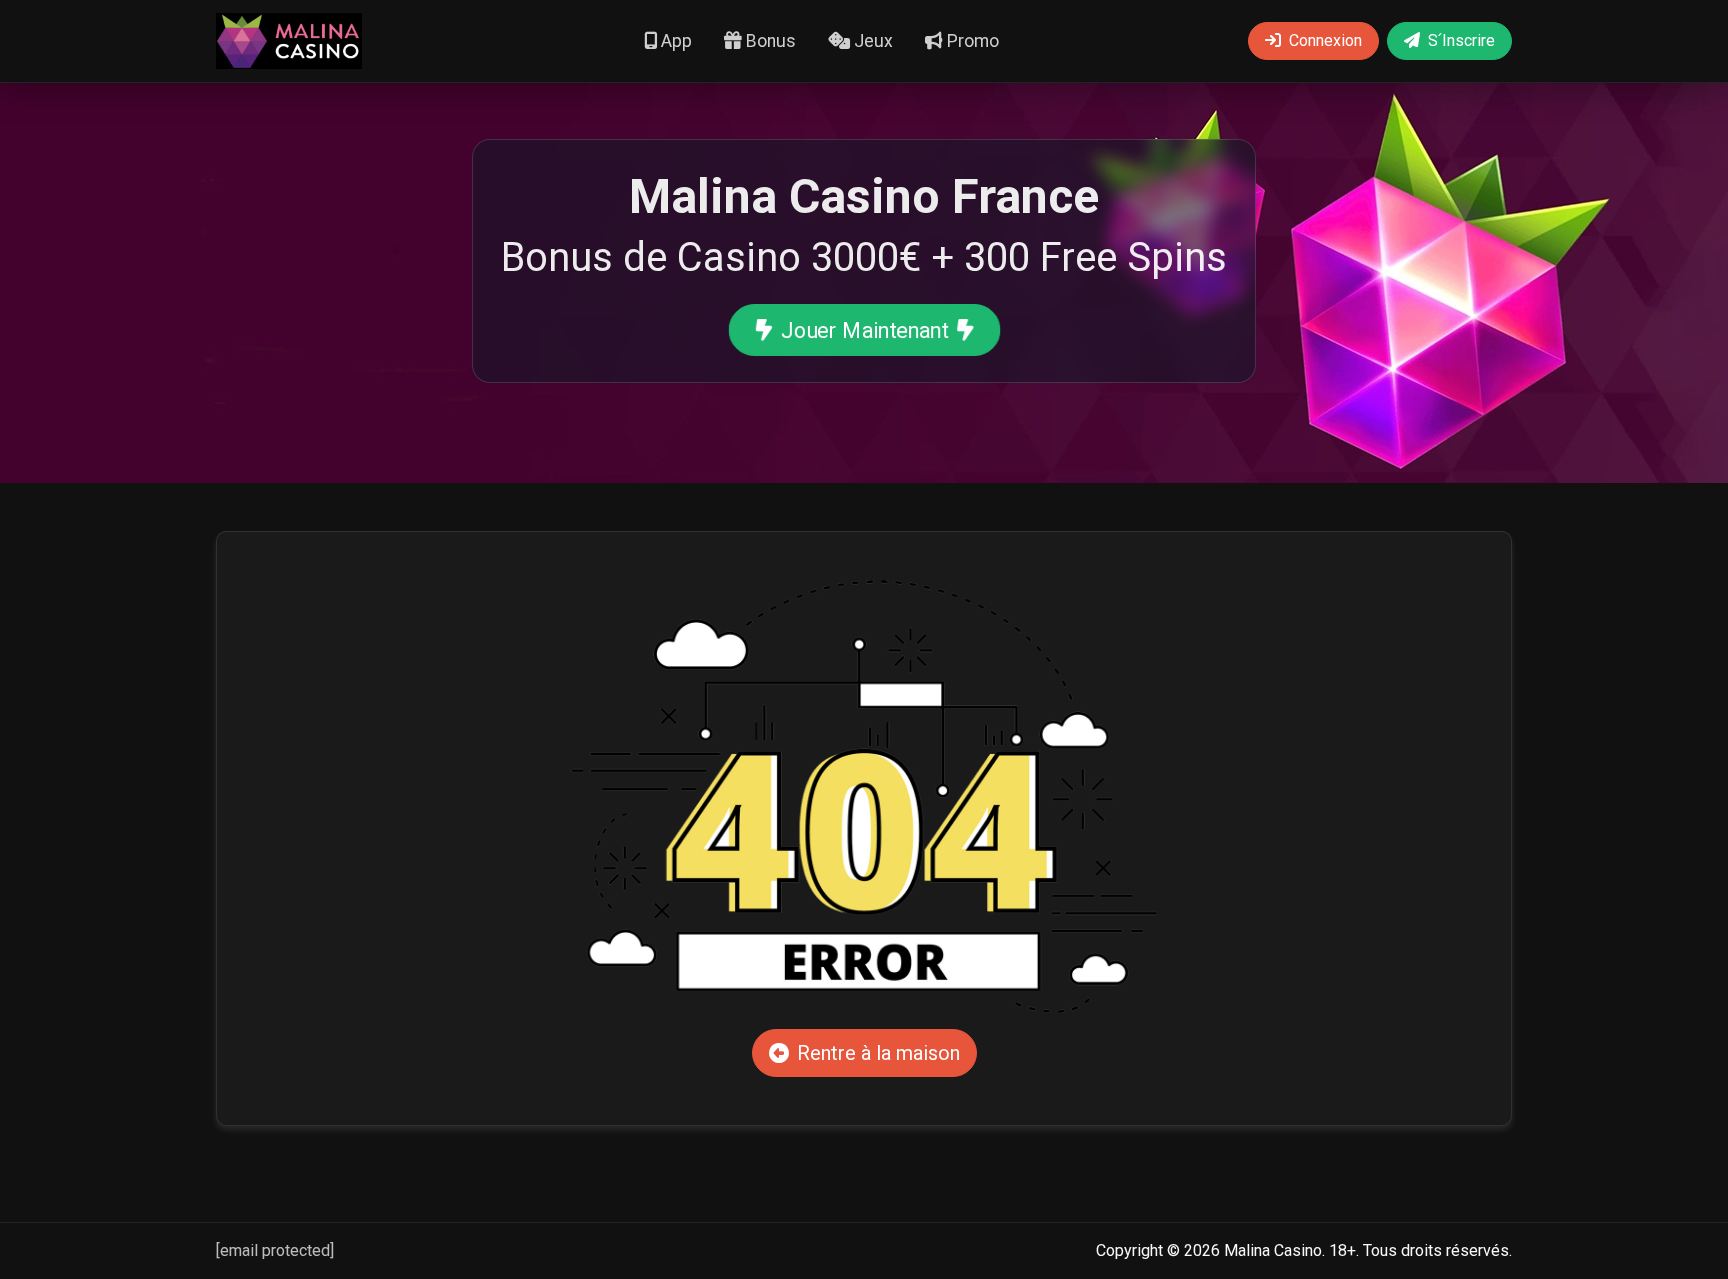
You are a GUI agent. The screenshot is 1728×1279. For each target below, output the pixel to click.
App (674, 41)
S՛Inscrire (1461, 40)
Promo (971, 41)
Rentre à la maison (878, 1053)
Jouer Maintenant (864, 329)
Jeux (871, 41)
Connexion (1325, 40)
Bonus (769, 41)
